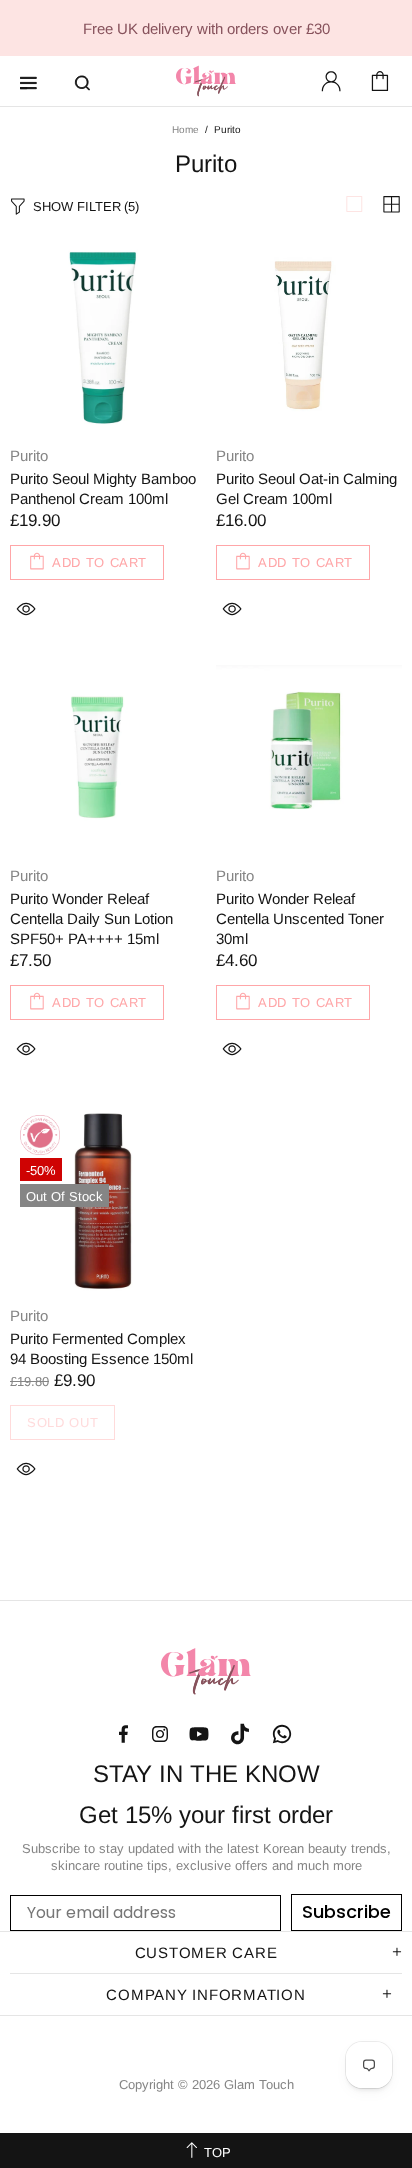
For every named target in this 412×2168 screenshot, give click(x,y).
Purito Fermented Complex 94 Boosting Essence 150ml (101, 1348)
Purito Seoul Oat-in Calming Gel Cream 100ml (306, 488)
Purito (29, 455)
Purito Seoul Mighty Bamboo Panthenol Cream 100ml (103, 488)
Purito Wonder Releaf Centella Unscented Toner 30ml (300, 918)
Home (185, 129)
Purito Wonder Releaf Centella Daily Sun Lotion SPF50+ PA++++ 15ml (91, 918)
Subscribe (346, 1911)
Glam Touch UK (206, 81)
